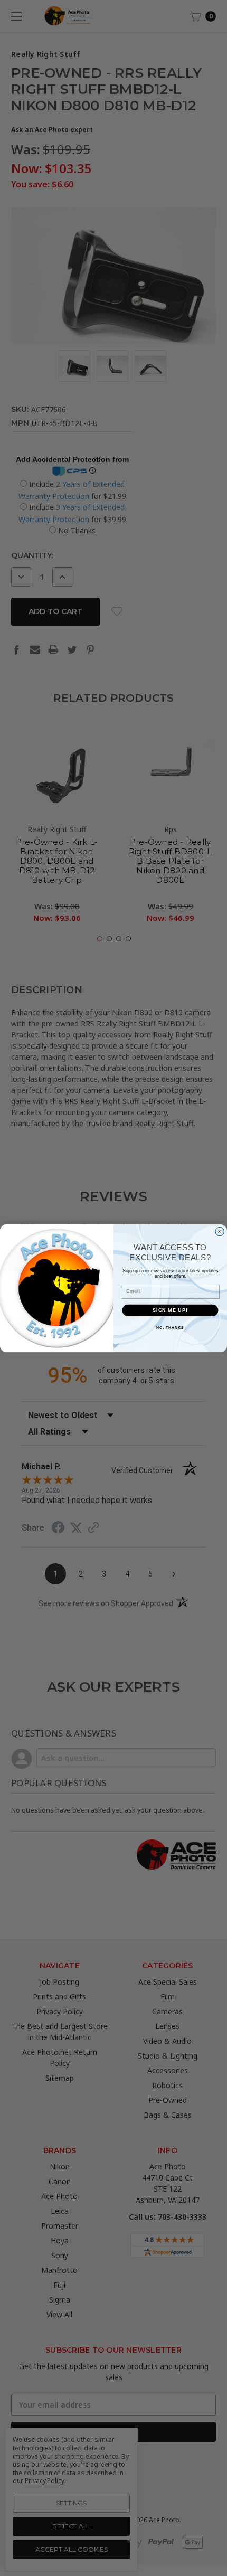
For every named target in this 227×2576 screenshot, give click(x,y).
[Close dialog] (220, 1232)
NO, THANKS (170, 1327)
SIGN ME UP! (170, 1310)
